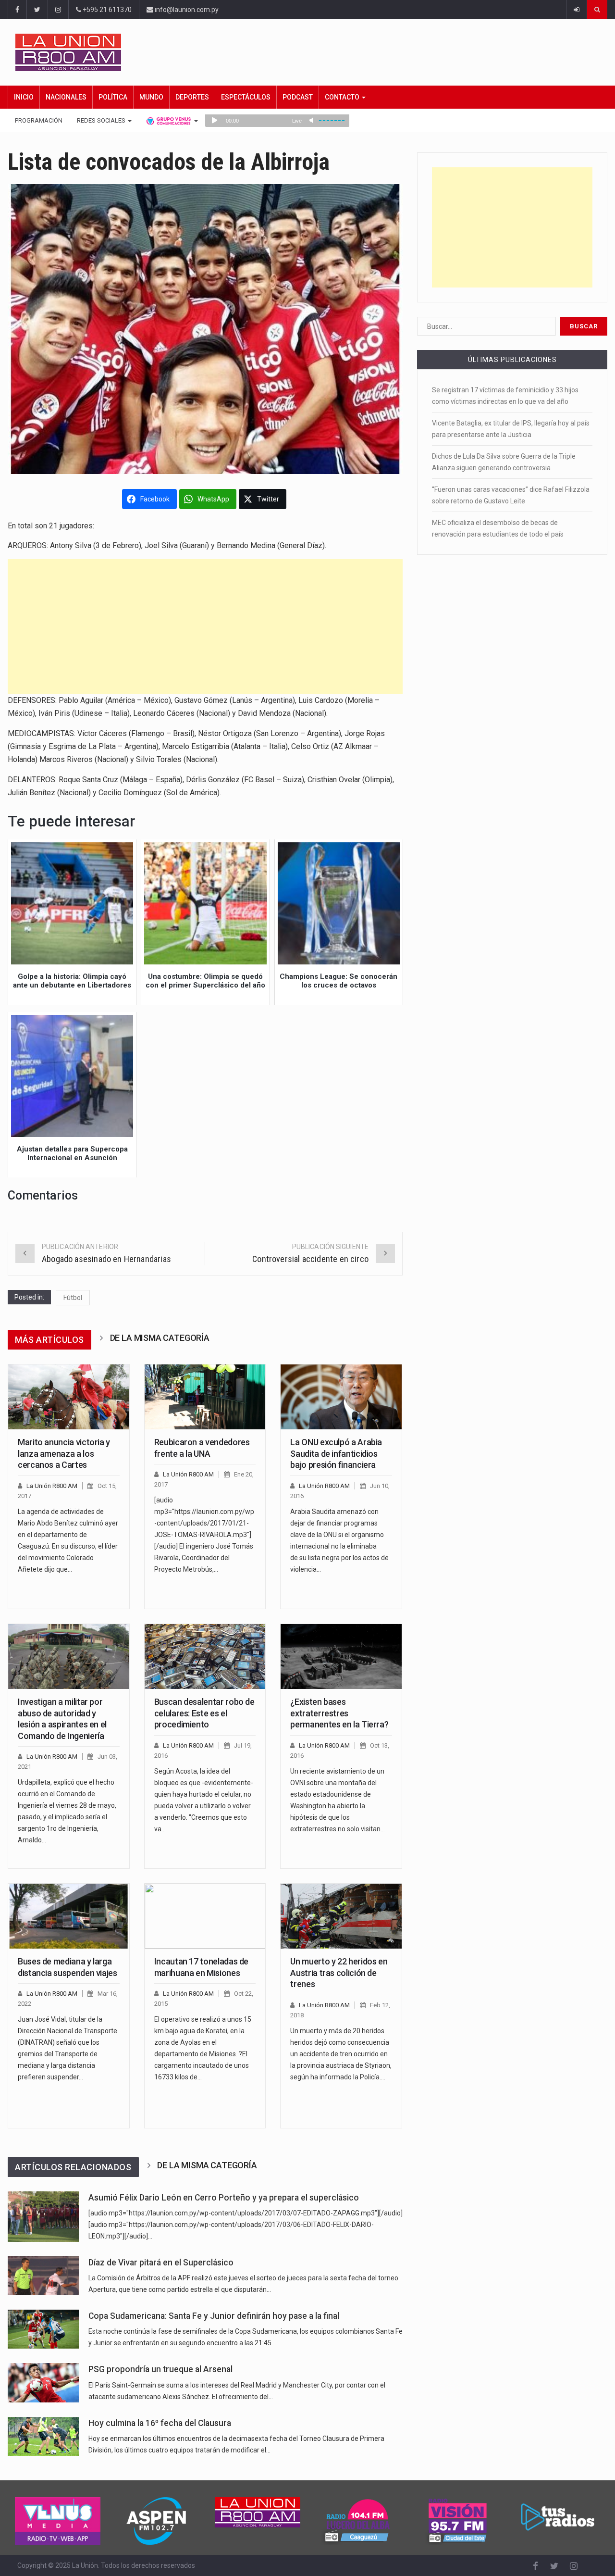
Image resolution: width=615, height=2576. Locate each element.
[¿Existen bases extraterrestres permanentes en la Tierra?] (341, 1657)
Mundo (151, 97)
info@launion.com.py (186, 10)
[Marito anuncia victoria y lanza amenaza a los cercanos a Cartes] (69, 1397)
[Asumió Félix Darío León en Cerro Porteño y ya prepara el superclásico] (43, 2217)
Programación (39, 120)
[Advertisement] (205, 626)
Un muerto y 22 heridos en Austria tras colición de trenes (339, 1973)
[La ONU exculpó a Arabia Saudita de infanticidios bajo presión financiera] (341, 1397)
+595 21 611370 (106, 10)
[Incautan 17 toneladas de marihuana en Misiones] (205, 1916)
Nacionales (66, 97)
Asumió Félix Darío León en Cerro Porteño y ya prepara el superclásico (224, 2198)
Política (113, 97)
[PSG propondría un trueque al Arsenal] (43, 2382)
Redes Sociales (102, 120)
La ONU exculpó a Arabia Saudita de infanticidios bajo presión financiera (336, 1453)
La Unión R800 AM (52, 1486)
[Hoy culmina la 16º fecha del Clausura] (43, 2436)
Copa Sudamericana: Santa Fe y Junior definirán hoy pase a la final (214, 2316)
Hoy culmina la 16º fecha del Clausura (160, 2423)
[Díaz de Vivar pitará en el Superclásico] (43, 2276)
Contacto (343, 97)
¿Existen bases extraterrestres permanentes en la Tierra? (339, 1713)
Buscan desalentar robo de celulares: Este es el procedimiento (204, 1713)
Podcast (298, 97)
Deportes (192, 97)
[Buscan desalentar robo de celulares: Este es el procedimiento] (205, 1657)
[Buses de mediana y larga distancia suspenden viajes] (69, 1916)
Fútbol (73, 1298)
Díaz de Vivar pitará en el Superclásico (161, 2263)
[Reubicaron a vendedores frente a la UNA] (205, 1397)
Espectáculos (246, 97)
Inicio (24, 97)
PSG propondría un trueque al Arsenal (160, 2369)
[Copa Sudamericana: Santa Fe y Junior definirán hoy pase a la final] (43, 2329)
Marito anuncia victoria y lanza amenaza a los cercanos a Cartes (64, 1453)
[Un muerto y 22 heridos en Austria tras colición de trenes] (341, 1916)
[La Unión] (311, 52)
